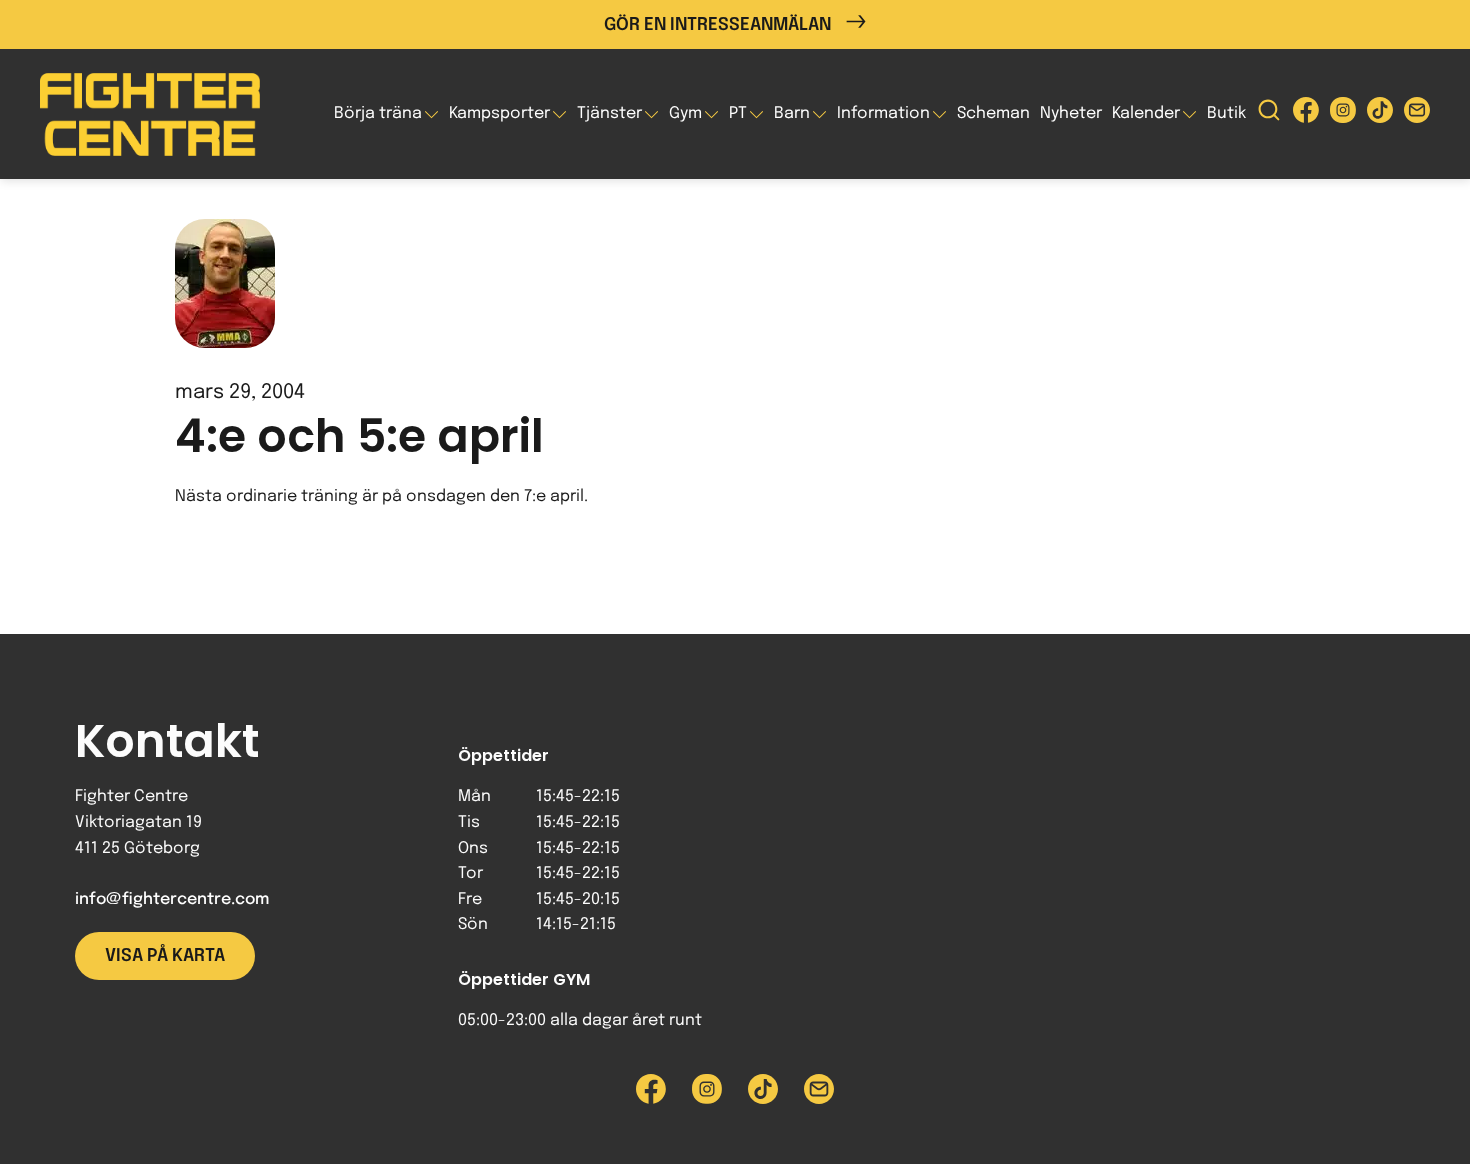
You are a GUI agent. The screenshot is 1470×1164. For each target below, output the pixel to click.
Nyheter (1071, 113)
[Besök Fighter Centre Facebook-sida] (1306, 114)
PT (738, 113)
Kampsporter (499, 113)
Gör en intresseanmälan (717, 25)
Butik (1226, 113)
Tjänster (609, 113)
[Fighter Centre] (150, 114)
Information (883, 113)
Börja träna (378, 113)
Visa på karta (165, 956)
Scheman (993, 113)
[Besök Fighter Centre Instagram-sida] (1343, 114)
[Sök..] (1269, 114)
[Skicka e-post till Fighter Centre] (1417, 114)
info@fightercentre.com (172, 899)
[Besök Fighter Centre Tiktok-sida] (1380, 114)
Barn (792, 113)
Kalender (1146, 113)
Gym (685, 113)
